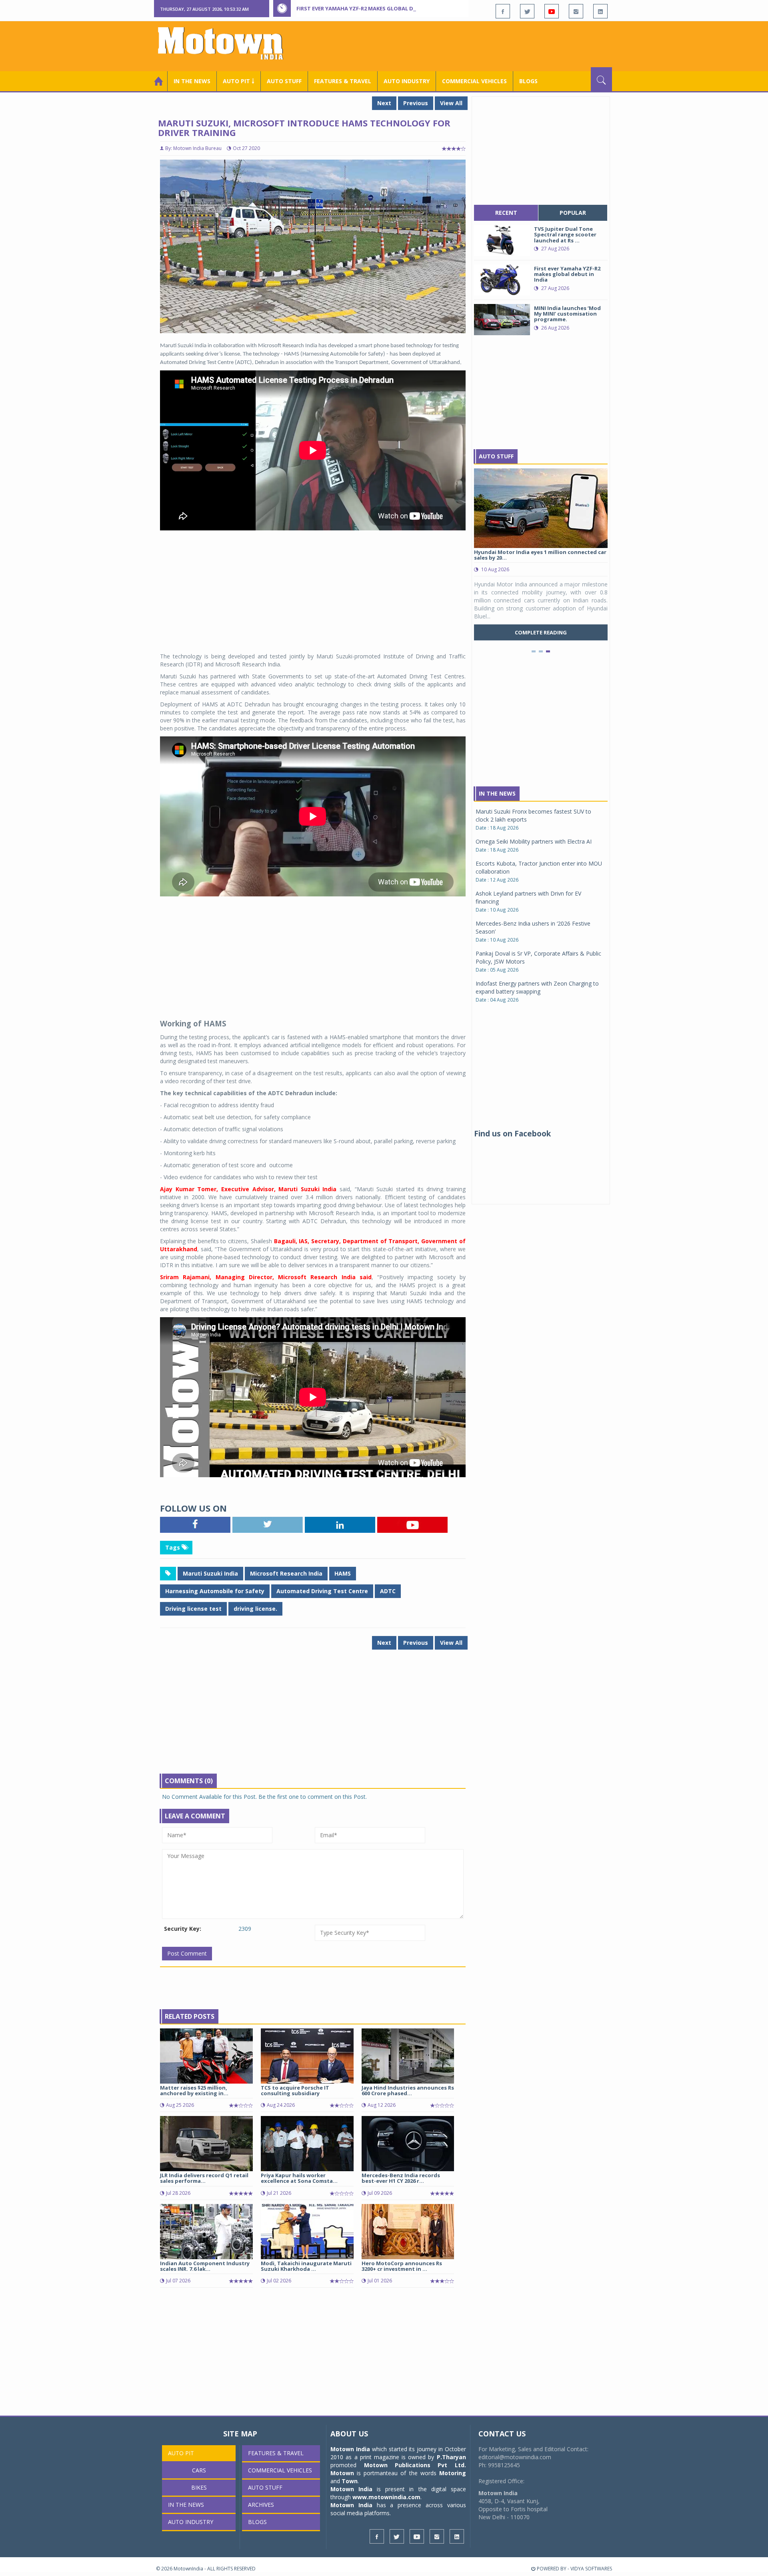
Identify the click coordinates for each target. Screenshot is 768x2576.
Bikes (199, 2487)
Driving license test (193, 1609)
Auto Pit (181, 2453)
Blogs (528, 81)
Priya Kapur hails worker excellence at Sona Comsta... (299, 2178)
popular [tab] (573, 213)
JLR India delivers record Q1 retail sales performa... (204, 2178)
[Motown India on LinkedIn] (600, 11)
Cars (199, 2470)
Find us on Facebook (512, 1134)
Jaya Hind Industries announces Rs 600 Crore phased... (408, 2090)
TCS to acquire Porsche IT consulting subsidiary (295, 2090)
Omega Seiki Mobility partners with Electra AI (534, 841)
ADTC (388, 1591)
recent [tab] (506, 213)
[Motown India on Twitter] (527, 11)
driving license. (255, 1609)
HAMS (343, 1573)
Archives (261, 2505)
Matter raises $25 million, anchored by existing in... (194, 2090)
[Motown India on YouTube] (552, 11)
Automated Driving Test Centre (322, 1591)
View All (451, 103)
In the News (192, 81)
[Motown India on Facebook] (503, 11)
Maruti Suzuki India (210, 1573)
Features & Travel (343, 81)
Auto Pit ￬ (239, 81)
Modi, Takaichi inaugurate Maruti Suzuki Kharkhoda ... (306, 2266)
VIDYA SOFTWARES (591, 2569)
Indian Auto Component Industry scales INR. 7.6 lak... (205, 2266)
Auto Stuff (284, 81)
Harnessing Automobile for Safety (215, 1591)
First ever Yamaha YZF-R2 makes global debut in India (373, 8)
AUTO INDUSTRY (407, 81)
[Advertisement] (466, 45)
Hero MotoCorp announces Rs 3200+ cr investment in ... (402, 2266)
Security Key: (183, 1929)
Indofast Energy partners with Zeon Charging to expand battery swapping (537, 987)
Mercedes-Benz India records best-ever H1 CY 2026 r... (401, 2178)
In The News (497, 793)
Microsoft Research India (286, 1573)
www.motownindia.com (386, 2497)
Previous (416, 103)
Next (384, 103)
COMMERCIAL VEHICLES (474, 81)
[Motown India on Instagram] (576, 11)
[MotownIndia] (226, 43)
